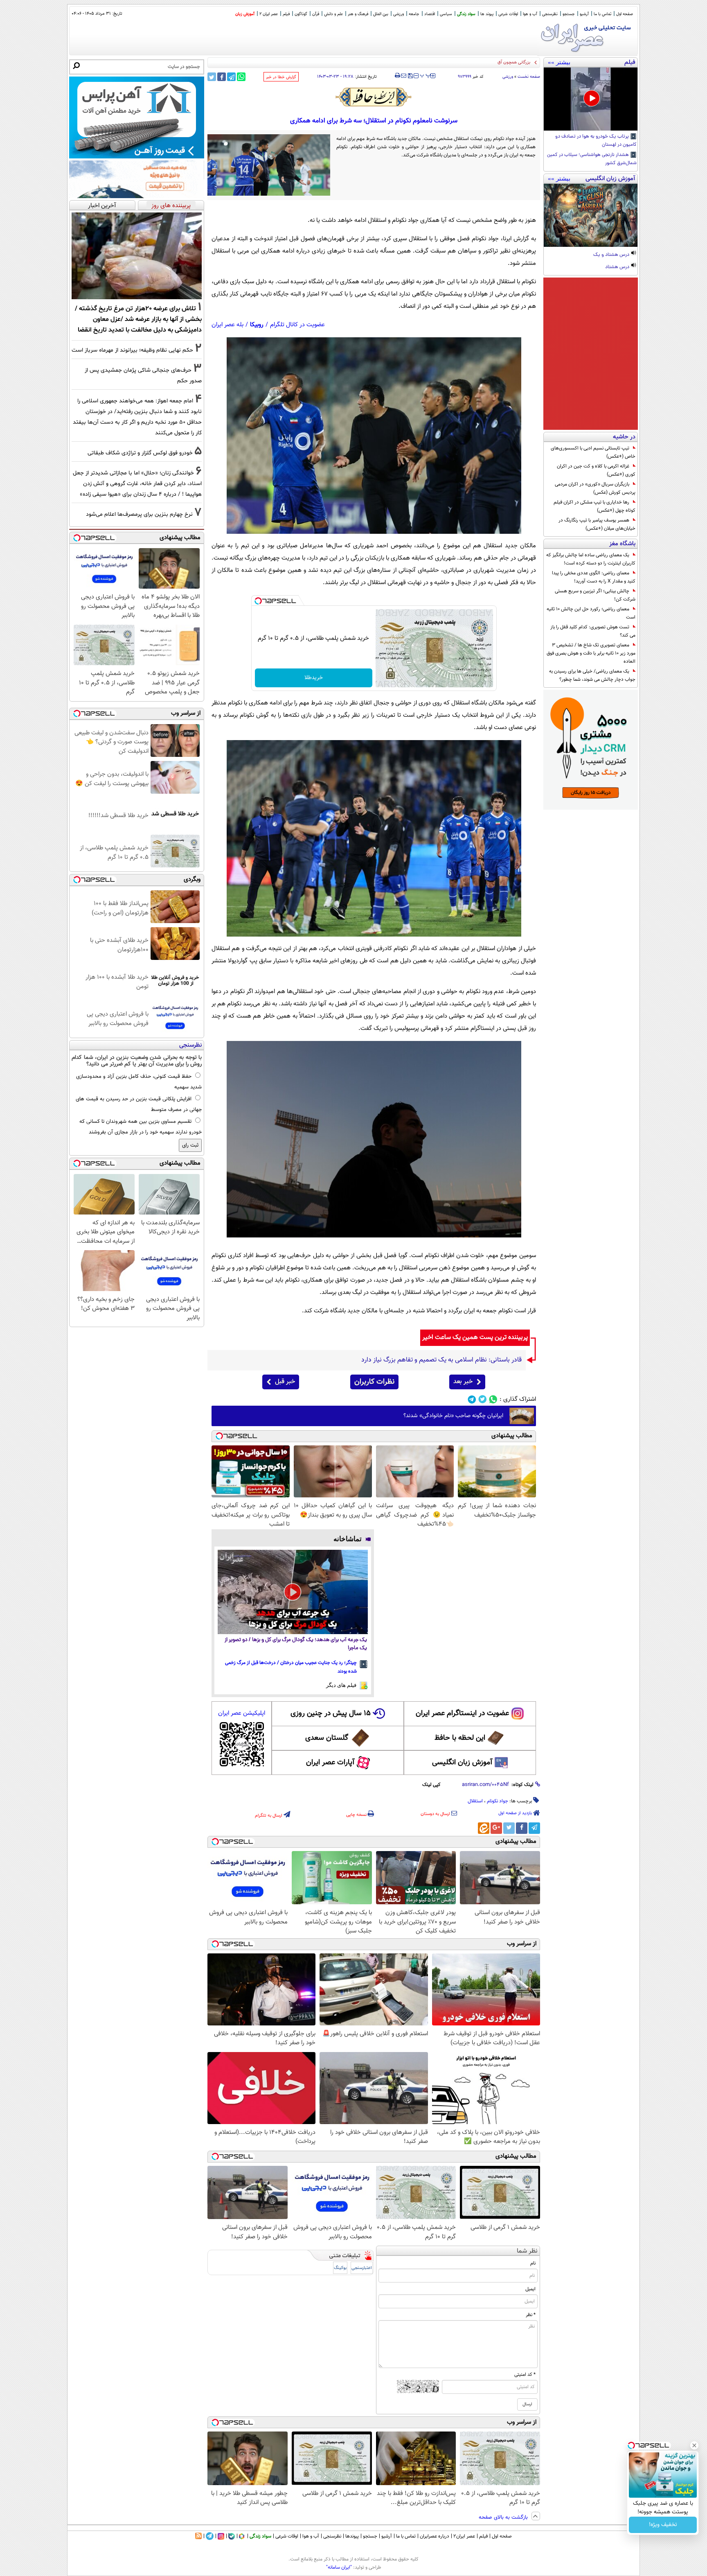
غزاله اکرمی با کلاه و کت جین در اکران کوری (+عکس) (596, 470)
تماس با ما (602, 14)
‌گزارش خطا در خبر (281, 77)
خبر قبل (285, 1382)
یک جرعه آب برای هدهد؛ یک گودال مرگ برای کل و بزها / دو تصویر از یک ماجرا (296, 1644)
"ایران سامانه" (339, 2567)
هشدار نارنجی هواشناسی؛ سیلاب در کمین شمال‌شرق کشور (592, 159)
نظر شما (527, 2251)
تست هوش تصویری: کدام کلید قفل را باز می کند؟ (593, 631)
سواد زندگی (466, 14)
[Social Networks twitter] (483, 1399)
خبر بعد (463, 1382)
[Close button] (694, 2445)
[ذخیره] (410, 76)
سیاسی (446, 14)
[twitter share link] (212, 77)
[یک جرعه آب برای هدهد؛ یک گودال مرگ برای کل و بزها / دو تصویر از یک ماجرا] (293, 1592)
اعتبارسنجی (362, 2268)
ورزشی (399, 14)
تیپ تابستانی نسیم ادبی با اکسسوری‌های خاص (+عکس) (593, 452)
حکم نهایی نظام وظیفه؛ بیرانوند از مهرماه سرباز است (132, 350)
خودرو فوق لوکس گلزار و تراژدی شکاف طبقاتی (140, 453)
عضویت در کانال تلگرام (297, 325)
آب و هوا (530, 14)
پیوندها (352, 2536)
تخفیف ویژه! (663, 2525)
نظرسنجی (550, 14)
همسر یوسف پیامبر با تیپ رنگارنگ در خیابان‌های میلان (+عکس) (597, 524)
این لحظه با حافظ (460, 1738)
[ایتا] (484, 1828)
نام (533, 2263)
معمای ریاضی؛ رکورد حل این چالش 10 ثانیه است (591, 613)
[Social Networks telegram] (472, 1399)
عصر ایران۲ (464, 2536)
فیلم (286, 14)
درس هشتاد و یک (612, 255)
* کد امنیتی (525, 2375)
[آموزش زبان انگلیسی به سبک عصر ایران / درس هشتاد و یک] (591, 215)
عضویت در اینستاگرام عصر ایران (462, 1714)
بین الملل (381, 14)
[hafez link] (374, 97)
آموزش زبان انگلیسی (462, 1763)
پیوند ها (487, 14)
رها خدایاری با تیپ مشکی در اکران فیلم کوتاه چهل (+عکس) (594, 506)
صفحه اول (625, 14)
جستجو (569, 14)
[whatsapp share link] (241, 77)
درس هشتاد (618, 267)
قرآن (316, 14)
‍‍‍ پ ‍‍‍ (426, 75)
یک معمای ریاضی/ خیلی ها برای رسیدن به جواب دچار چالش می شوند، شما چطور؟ (592, 675)
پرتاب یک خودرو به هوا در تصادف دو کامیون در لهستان (596, 141)
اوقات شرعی (508, 14)
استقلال (475, 1801)
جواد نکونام (498, 1801)
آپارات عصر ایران (330, 1763)
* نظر (531, 2315)
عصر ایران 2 (269, 14)
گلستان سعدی (327, 1738)
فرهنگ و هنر (358, 14)
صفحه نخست (529, 77)
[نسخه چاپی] (397, 76)
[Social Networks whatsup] (493, 1399)
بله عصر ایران (227, 325)
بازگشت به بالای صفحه (504, 2517)
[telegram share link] (231, 77)
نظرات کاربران (374, 1382)
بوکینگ (340, 2268)
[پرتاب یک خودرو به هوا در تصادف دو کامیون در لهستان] (591, 99)
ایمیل (530, 2289)
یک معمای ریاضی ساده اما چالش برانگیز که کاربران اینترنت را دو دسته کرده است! (591, 559)
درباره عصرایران (435, 2536)
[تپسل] (258, 601)
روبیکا (257, 325)
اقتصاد (430, 14)
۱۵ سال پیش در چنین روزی (331, 1714)
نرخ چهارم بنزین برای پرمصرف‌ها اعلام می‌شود (139, 514)
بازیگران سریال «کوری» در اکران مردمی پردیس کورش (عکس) (595, 488)
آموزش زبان (245, 14)
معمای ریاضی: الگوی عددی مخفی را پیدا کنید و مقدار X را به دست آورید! (594, 577)
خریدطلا (314, 678)
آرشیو (584, 14)
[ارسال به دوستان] (404, 76)
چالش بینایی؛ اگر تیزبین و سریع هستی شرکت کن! (595, 595)
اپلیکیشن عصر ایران (242, 1713)
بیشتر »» (559, 62)
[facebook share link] (222, 77)
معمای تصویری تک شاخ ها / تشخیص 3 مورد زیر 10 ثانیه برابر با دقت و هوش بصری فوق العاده (591, 653)
